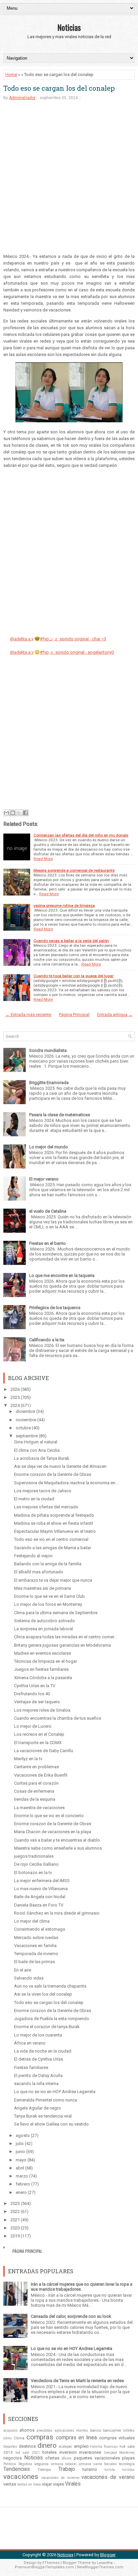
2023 (15, 2203)
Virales (73, 2484)
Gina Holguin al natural (36, 1442)
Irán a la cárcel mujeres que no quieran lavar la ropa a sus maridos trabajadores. (82, 2287)
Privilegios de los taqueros (55, 1308)
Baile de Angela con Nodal (40, 1897)
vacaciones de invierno (60, 2478)
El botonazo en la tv (33, 1873)
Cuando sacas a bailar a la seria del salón (71, 941)
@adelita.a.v (22, 639)
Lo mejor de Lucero (33, 1726)
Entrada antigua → (115, 1015)
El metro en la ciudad (34, 1499)
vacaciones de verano (108, 2477)
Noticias (69, 27)
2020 (15, 2228)
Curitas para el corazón (36, 1783)
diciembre (25, 1411)
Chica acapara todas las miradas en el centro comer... (65, 1637)
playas (128, 2458)
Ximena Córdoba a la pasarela (43, 1678)
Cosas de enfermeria (34, 1791)
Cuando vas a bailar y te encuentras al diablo (57, 1840)
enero (21, 2192)
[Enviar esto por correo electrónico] (6, 813)
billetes (129, 2430)
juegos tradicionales (34, 1856)
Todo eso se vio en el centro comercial (51, 1539)
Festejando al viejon (33, 1556)
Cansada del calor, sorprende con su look (71, 2316)
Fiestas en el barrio (47, 1243)
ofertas (52, 2458)
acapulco (10, 2430)
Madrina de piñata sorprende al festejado (54, 1515)
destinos (27, 2446)
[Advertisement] (69, 180)
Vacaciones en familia (35, 1946)
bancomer (112, 2430)
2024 (15, 1405)
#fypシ (47, 639)
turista (110, 2470)
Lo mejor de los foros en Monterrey (48, 1604)
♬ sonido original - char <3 (80, 639)
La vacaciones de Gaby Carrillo (44, 1751)
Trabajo (67, 2469)
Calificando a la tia (47, 1340)
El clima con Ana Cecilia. (37, 1450)
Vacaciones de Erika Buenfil (41, 1775)
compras (40, 2437)
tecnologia (127, 2464)
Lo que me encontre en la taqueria (62, 1275)
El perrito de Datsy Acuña (38, 2076)
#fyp (44, 652)
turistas (128, 2470)
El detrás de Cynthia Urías (39, 2059)
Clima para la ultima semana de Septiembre (56, 1613)
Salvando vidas (29, 1978)
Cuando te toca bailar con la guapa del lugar (74, 976)
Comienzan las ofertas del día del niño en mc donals (81, 835)
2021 (15, 2220)
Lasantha (105, 2563)
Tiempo (44, 2470)
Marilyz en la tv (28, 1759)
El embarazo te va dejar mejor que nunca (53, 1580)
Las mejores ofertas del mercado (46, 1507)
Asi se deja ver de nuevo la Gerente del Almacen (60, 1466)
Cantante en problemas (37, 1767)
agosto (23, 2135)
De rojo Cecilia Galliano (36, 1864)
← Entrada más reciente (28, 1015)
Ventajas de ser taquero (37, 1702)
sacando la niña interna (36, 2084)
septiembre (27, 1436)
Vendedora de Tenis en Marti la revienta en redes (77, 2381)
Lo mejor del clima (32, 1921)
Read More (43, 859)
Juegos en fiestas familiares (41, 1669)
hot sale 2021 (28, 2453)
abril (20, 2168)
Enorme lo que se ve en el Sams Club (49, 1596)
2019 (15, 2236)
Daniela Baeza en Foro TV (39, 1905)
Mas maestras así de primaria (43, 1588)
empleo (81, 2446)
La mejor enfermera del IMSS (42, 1881)
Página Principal (74, 1015)
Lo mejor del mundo (49, 1147)
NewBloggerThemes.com (100, 2567)
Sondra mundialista (48, 1050)
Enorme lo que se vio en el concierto (49, 1816)
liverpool (110, 2453)
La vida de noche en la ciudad (43, 2051)
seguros (41, 2464)
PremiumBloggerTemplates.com (44, 2567)
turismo (90, 2469)
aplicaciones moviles (72, 2430)
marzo (22, 2176)
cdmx (8, 2438)
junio (20, 2152)
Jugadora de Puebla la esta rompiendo (52, 2019)
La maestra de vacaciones (39, 1808)
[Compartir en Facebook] (25, 813)
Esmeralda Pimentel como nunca (46, 2100)
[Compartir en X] (19, 813)
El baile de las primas (34, 1962)
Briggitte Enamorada (49, 1083)
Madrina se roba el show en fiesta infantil (54, 1523)
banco (96, 2430)
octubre (23, 1428)
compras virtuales (117, 2438)
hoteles (49, 2452)
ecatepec (66, 2447)
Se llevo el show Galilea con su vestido (51, 2124)
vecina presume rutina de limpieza (64, 906)
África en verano (30, 2043)
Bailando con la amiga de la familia (48, 1564)
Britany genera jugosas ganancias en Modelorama (62, 1645)
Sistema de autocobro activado (45, 1621)
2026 (15, 1389)
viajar (47, 2484)
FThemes (51, 2563)
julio (20, 2143)
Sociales (111, 2464)
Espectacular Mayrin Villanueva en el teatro (55, 1531)
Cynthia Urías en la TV (35, 1686)
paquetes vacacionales (97, 2458)
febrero (23, 2184)
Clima (19, 2438)
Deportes (10, 2447)
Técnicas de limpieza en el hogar (46, 1661)
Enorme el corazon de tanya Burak (47, 2027)
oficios (67, 2458)
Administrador (22, 98)
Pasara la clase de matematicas (60, 1115)
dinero (47, 2445)
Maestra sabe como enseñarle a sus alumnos (58, 1848)
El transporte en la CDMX (38, 1743)
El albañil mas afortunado (39, 1572)
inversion (68, 2452)
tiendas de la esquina (35, 1799)
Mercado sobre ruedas (36, 1938)
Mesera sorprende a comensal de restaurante (74, 870)
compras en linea (77, 2438)
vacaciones (21, 2477)
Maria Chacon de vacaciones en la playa (53, 1832)
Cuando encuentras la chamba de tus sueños (58, 1718)
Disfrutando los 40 (32, 1694)
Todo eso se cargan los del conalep (59, 88)
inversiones (90, 2452)
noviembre (26, 1420)
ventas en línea (29, 2484)
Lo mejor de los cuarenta (38, 2035)
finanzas (111, 2447)
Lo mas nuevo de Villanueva (41, 1889)
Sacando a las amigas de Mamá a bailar (53, 1548)
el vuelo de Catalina (48, 1211)
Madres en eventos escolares (43, 1653)
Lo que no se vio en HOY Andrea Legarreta (55, 2092)
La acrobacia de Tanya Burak (42, 1458)
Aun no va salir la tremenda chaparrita (50, 1986)
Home (11, 75)
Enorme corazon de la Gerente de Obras (53, 1474)
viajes (58, 2484)
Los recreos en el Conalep (39, 1734)
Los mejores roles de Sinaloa (42, 1710)
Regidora (25, 2464)
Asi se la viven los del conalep (43, 1994)
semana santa (90, 2464)
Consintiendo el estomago (40, 1929)
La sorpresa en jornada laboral (44, 1629)
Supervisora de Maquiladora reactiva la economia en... (66, 1483)
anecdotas (45, 2430)
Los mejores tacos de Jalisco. (43, 1491)
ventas (10, 2484)
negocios (13, 2458)
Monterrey (127, 2453)
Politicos (10, 2464)
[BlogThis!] (13, 813)
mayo (21, 2160)
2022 (15, 2211)
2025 (15, 1397)
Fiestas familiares (31, 2067)
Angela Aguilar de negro (38, 2108)
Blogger (108, 2555)
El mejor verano (44, 1179)
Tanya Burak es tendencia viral (43, 2116)
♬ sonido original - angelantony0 (82, 652)
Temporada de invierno (36, 1954)
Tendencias (17, 2469)
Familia (96, 2447)
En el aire (23, 1970)
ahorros (27, 2430)
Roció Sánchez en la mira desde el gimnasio (57, 1913)
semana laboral (63, 2464)
